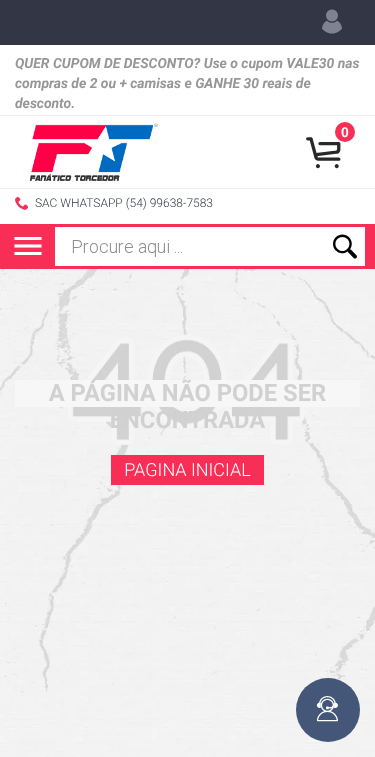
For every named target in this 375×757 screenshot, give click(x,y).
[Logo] (94, 152)
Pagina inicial (187, 470)
